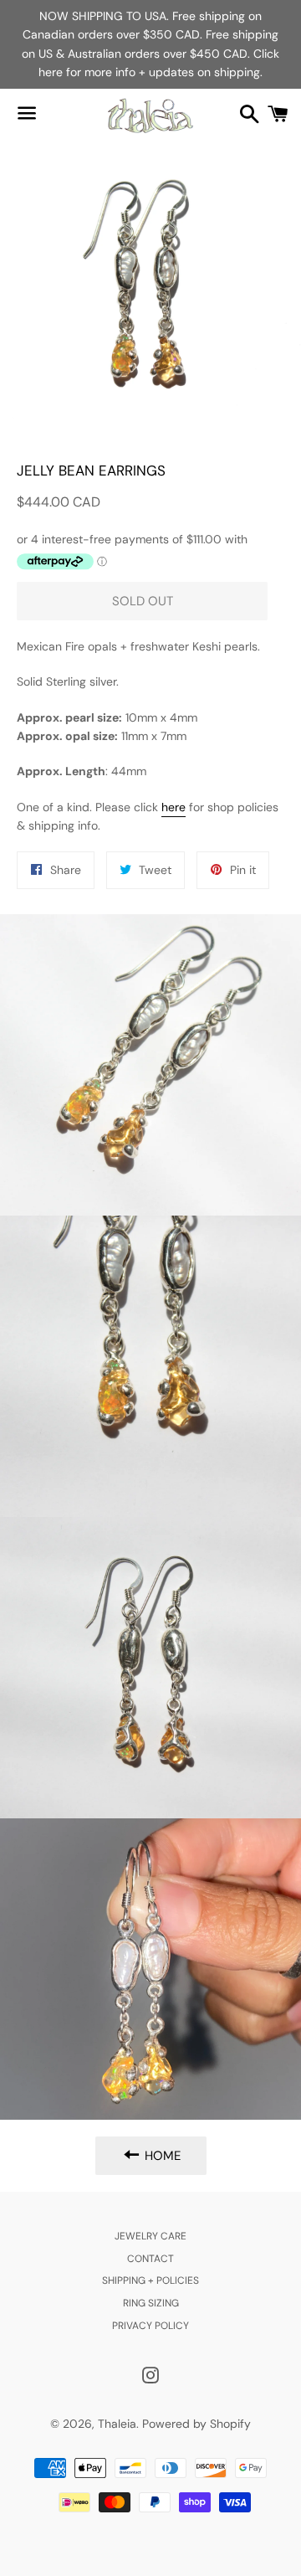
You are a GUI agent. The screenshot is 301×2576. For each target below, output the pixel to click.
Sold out (143, 601)
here (173, 807)
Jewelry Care (150, 2236)
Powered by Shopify (196, 2424)
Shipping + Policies (150, 2280)
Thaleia (117, 2424)
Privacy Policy (150, 2326)
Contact (150, 2259)
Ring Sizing (151, 2303)
